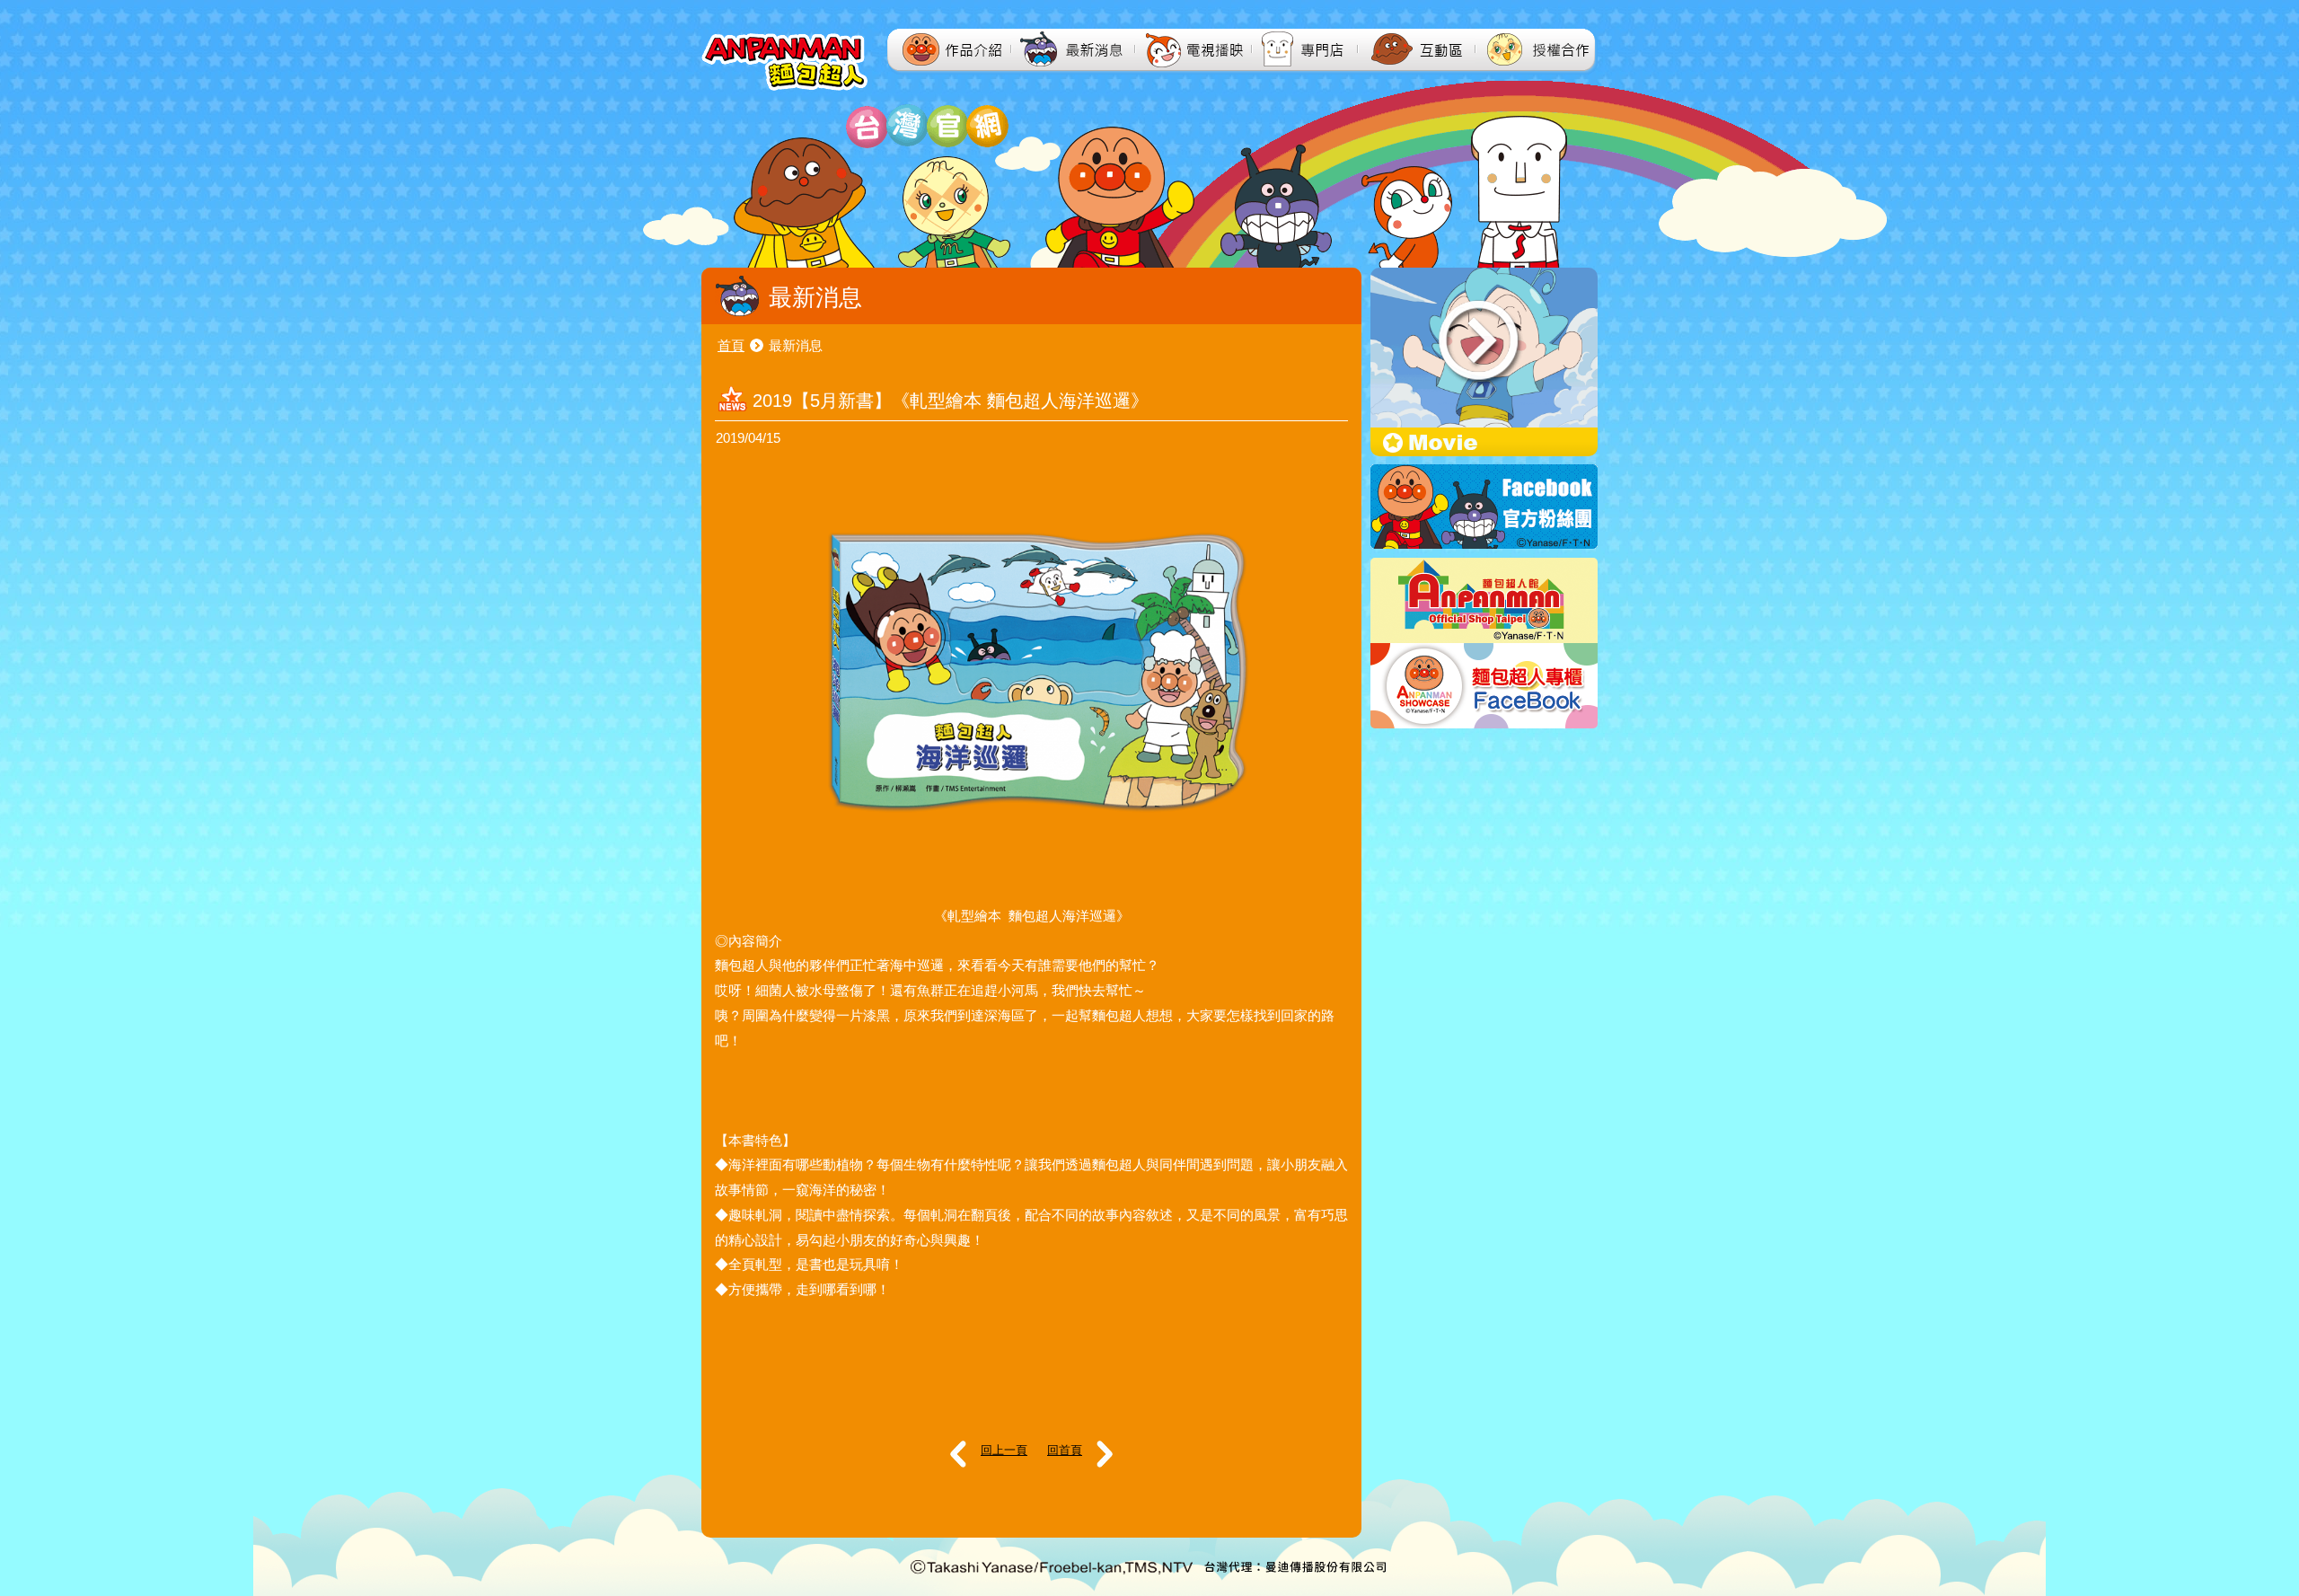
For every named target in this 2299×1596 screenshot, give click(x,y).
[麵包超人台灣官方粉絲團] (1484, 544)
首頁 (731, 345)
